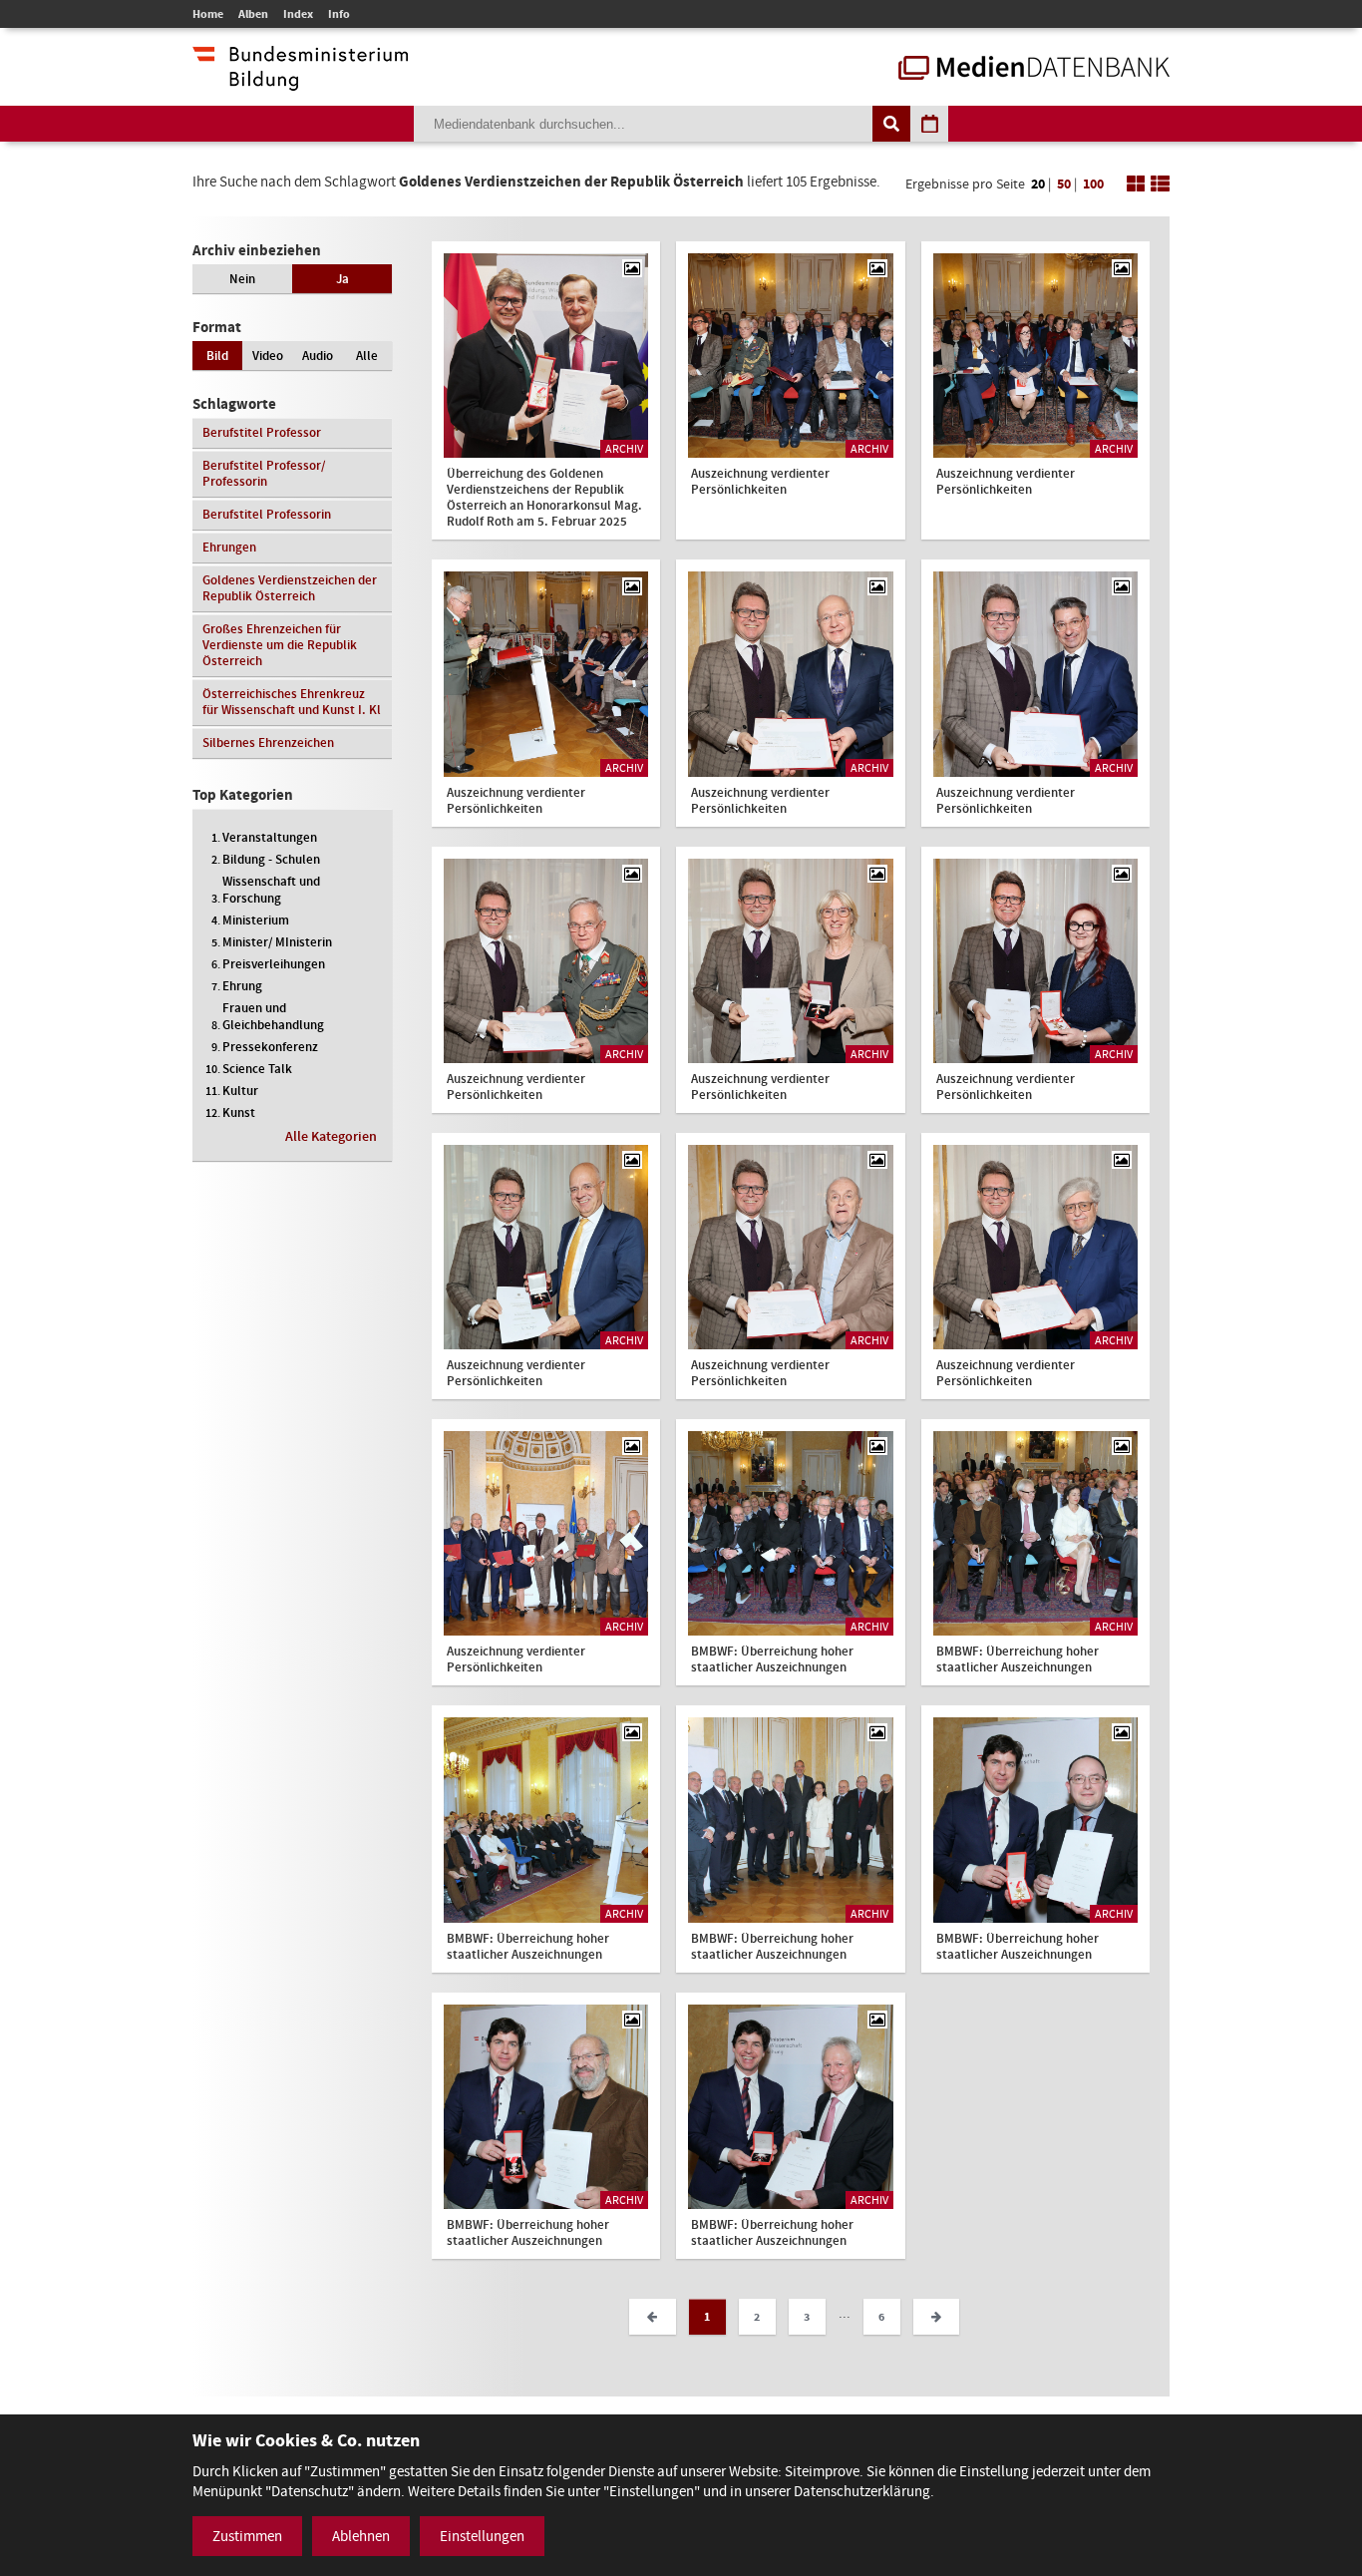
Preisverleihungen (274, 964)
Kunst (239, 1112)
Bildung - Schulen (271, 859)
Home (208, 14)
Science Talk (257, 1069)
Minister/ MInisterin (277, 942)
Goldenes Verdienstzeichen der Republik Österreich (290, 588)
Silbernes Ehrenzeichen (268, 742)
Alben (253, 14)
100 (1093, 184)
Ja (342, 279)
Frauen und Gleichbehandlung (273, 1016)
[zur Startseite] (1034, 70)
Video (268, 356)
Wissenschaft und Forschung (271, 890)
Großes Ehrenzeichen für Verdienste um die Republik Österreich (280, 645)
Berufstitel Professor (262, 432)
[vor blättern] (936, 2317)
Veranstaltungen (270, 837)
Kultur (240, 1091)
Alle (367, 356)
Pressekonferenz (270, 1047)
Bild (217, 356)
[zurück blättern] (652, 2317)
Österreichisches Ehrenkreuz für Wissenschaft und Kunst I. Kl (292, 702)
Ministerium (256, 920)
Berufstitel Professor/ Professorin (264, 473)
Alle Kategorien (331, 1136)
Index (298, 14)
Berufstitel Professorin (267, 514)
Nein (242, 279)
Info (339, 14)
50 (1064, 184)
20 (1038, 184)
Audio (318, 356)
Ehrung (242, 986)
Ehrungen (229, 547)
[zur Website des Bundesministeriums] (300, 81)
